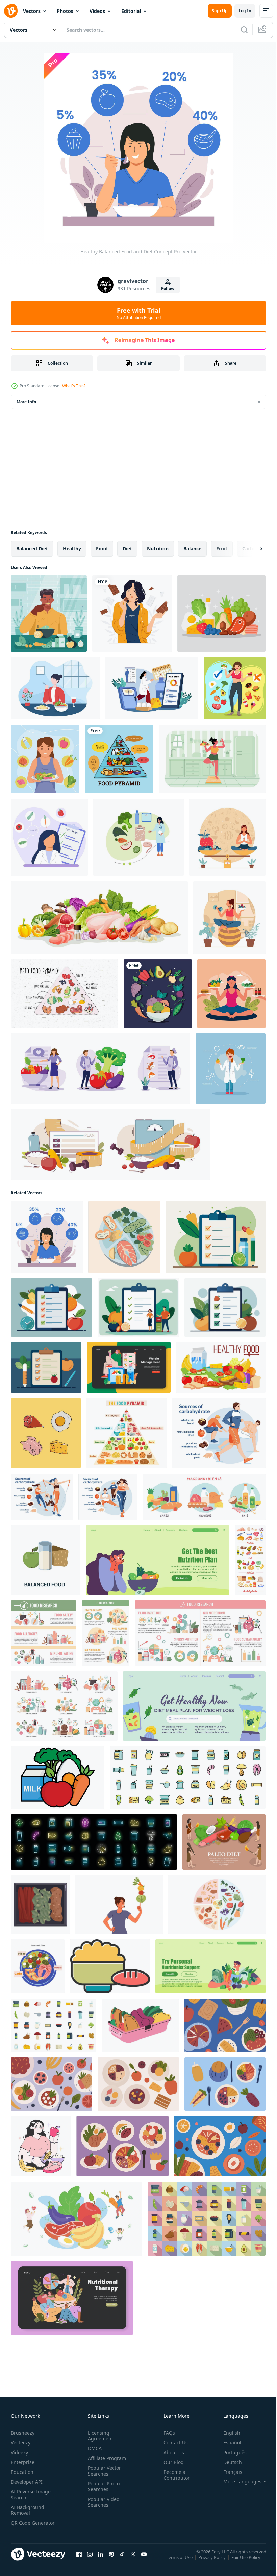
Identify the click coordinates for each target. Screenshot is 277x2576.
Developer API (27, 2482)
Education (22, 2472)
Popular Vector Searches (103, 2471)
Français (228, 2472)
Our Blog (171, 2462)
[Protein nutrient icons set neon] (94, 1842)
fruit (222, 549)
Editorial (131, 11)
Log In (245, 11)
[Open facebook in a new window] (79, 2561)
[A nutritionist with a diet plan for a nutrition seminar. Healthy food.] (49, 837)
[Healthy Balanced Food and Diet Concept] (47, 1237)
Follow (168, 288)
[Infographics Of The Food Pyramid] (126, 1433)
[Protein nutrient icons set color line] (188, 1777)
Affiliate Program (106, 2458)
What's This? (74, 386)
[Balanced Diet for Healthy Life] (235, 688)
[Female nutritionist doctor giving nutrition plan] (152, 688)
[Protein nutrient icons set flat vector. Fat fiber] (54, 2025)
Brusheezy (23, 2433)
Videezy (19, 2452)
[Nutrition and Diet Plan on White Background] (216, 1237)
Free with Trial (139, 313)
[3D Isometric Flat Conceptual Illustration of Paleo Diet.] (224, 1842)
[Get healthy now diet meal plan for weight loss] (194, 1706)
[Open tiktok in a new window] (122, 2561)
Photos (65, 11)
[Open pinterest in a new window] (111, 2561)
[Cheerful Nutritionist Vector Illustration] (231, 1069)
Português (230, 2452)
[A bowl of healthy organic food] (158, 994)
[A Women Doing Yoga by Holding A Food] (231, 994)
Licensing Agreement (99, 2436)
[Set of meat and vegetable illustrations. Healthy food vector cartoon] (99, 918)
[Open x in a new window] (133, 2561)
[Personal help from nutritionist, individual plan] (210, 1966)
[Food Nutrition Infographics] (44, 1633)
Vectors (32, 11)
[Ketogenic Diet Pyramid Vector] (65, 994)
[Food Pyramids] (119, 759)
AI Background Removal (28, 2510)
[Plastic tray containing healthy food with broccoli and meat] (40, 1905)
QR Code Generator (22, 2526)
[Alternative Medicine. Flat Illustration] (72, 2298)
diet (127, 549)
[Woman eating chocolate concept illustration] (132, 613)
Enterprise (23, 2462)
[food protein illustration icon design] (46, 1433)
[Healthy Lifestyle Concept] (229, 918)
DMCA (93, 2448)
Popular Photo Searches (102, 2486)
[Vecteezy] (11, 11)
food (102, 549)
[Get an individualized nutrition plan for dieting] (158, 1560)
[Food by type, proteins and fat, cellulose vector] (250, 1560)
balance (192, 549)
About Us (171, 2452)
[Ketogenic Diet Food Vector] (221, 613)
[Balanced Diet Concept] (227, 837)
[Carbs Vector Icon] (110, 1966)
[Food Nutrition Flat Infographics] (106, 1633)
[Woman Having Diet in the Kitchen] (212, 759)
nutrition (158, 549)
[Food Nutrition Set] (64, 1706)
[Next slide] (250, 549)
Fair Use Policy (247, 2562)
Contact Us (173, 2443)
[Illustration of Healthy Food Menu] (225, 2025)
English (227, 2433)
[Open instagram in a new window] (90, 2561)
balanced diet (32, 549)
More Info (26, 402)
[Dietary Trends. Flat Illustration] (38, 1966)
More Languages (237, 2482)
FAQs (167, 2433)
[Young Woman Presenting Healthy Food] (45, 759)
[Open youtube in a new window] (144, 2561)
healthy (72, 549)
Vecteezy (21, 2443)
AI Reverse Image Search (31, 2494)
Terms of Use (180, 2562)
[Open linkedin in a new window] (101, 2561)
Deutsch (228, 2462)
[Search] (244, 30)
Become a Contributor (174, 2475)
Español (227, 2443)
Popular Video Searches (102, 2502)
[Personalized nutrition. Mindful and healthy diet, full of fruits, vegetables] (41, 2146)
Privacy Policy (213, 2562)
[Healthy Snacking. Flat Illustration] (129, 1367)
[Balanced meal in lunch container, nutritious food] (140, 2025)
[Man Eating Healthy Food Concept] (49, 613)
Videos (97, 11)
